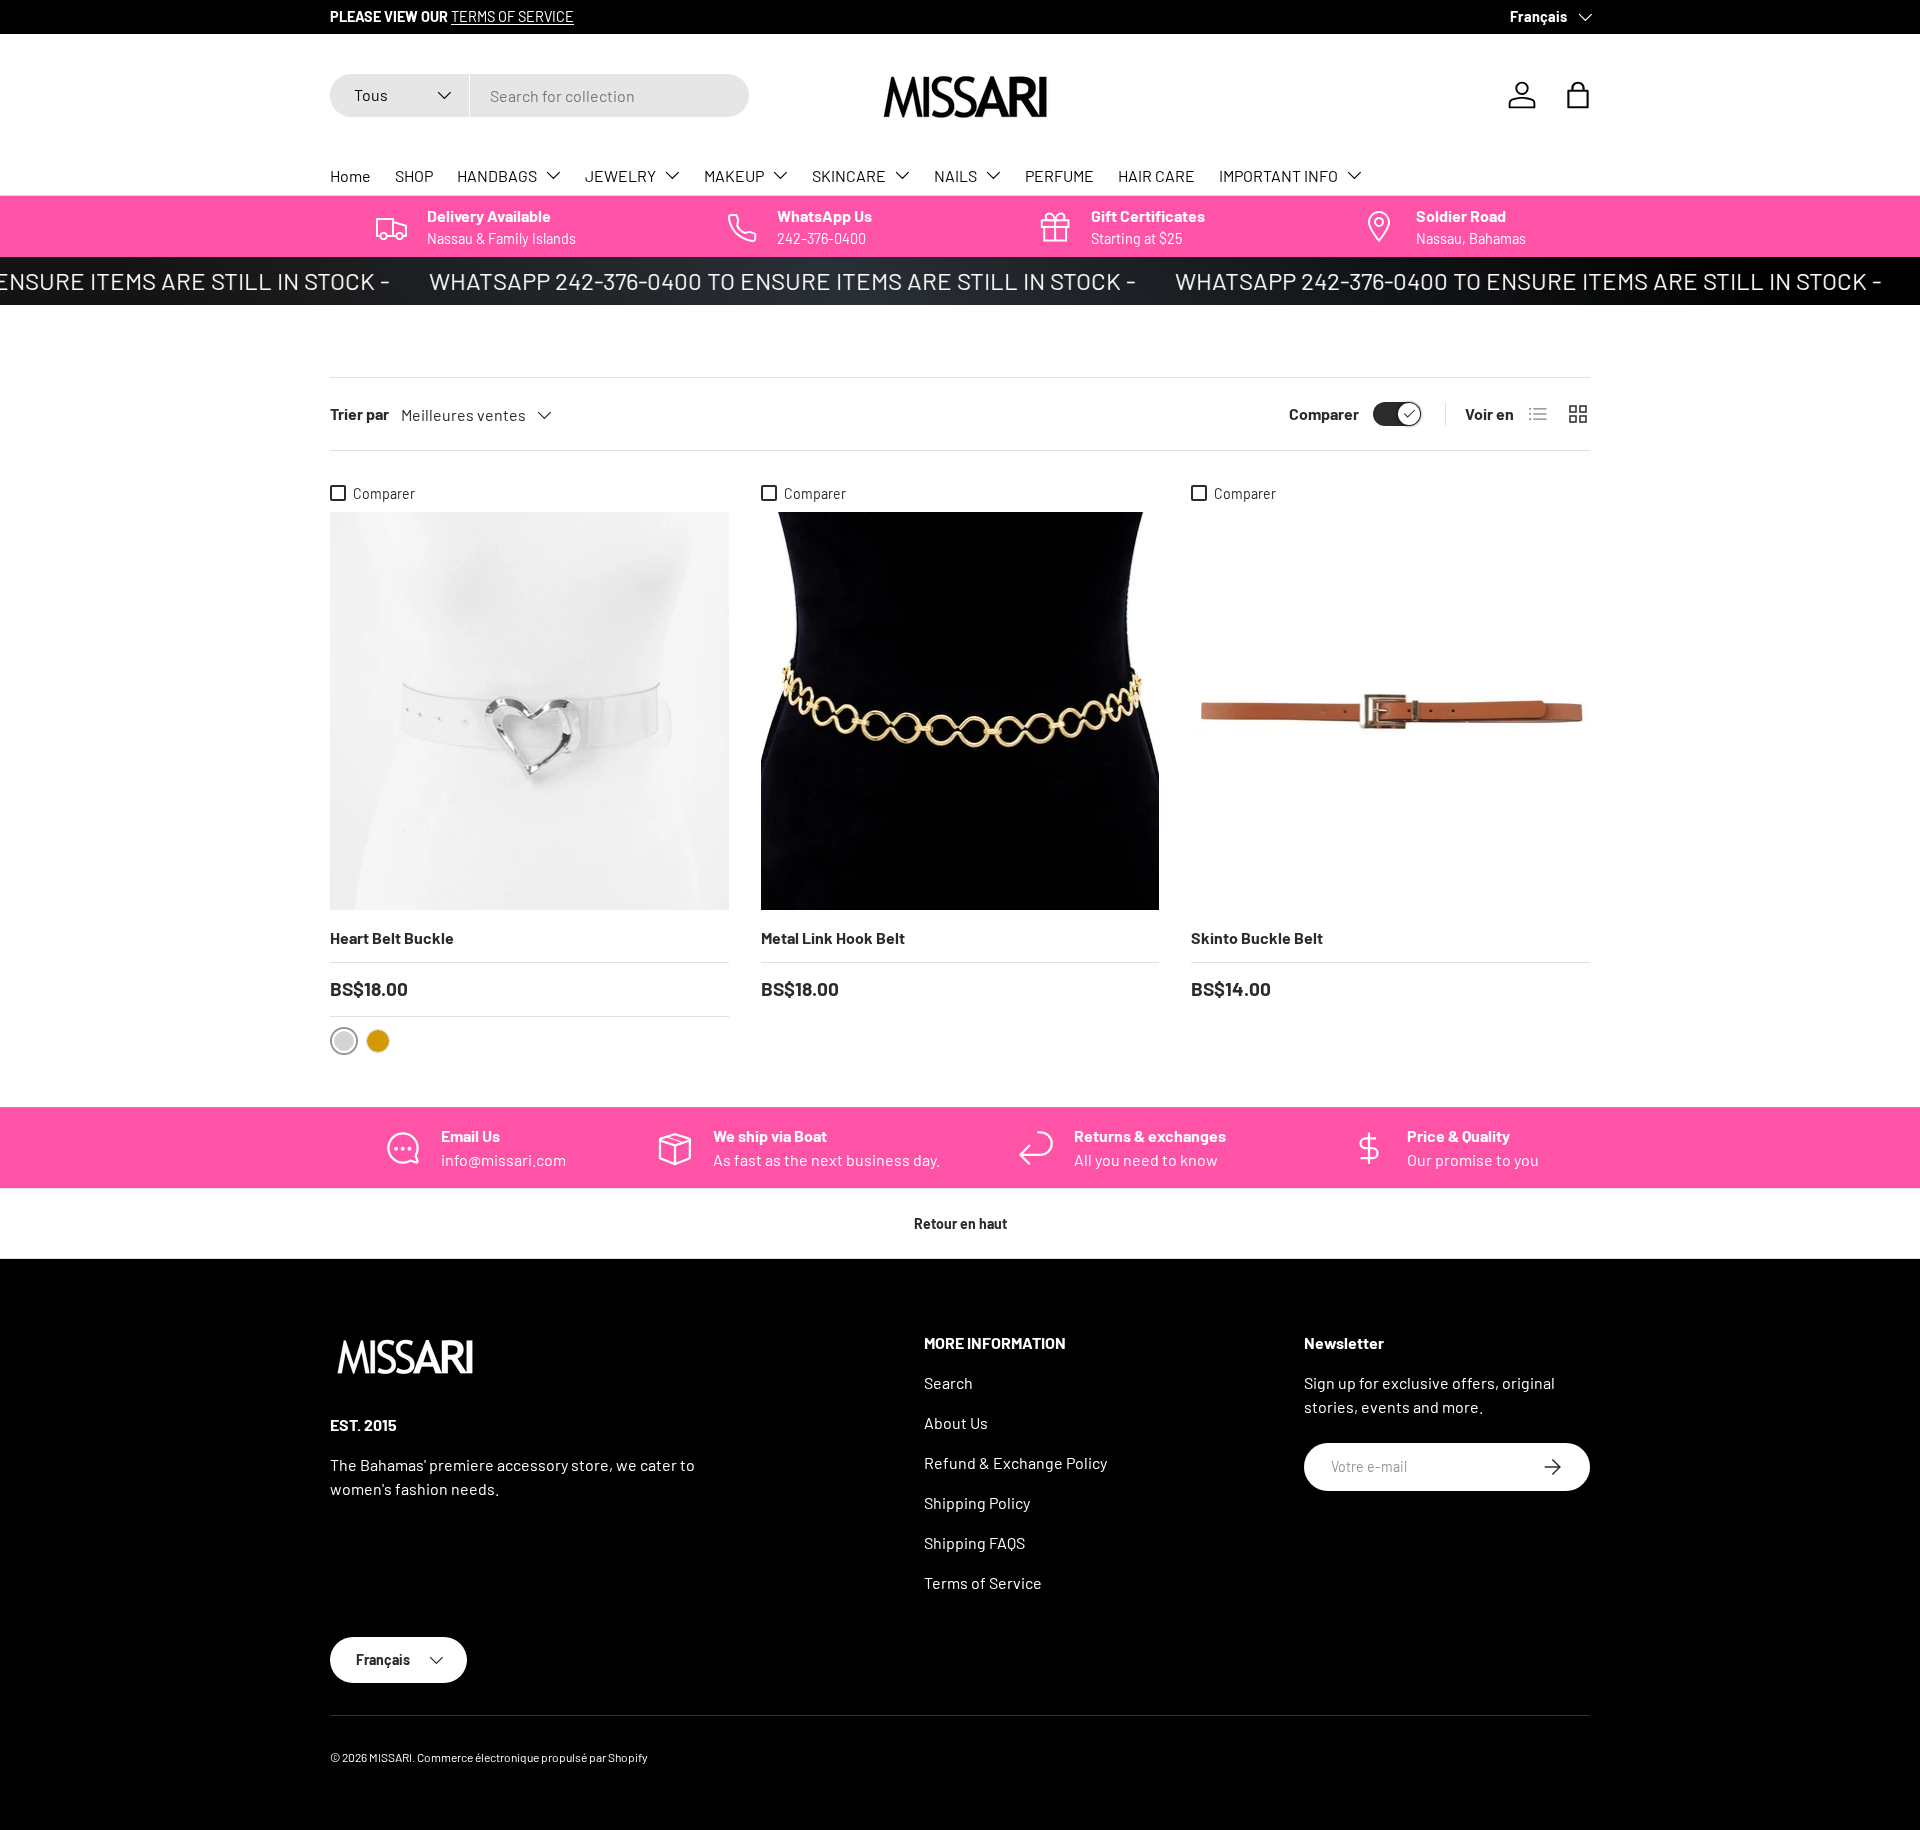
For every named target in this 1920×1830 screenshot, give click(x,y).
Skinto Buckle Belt (1257, 937)
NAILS (955, 175)
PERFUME (1059, 175)
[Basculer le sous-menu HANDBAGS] (553, 175)
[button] (1578, 95)
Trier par (359, 413)
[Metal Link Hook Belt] (960, 711)
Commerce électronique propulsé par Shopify (532, 1757)
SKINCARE (849, 175)
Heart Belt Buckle (392, 937)
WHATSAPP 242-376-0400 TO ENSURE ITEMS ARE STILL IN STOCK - (765, 280)
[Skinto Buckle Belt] (1390, 711)
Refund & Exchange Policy (1015, 1462)
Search (948, 1382)
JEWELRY (620, 175)
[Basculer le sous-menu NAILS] (993, 175)
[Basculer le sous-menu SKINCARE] (902, 175)
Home (350, 175)
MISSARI (390, 1757)
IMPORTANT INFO (1278, 175)
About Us (956, 1422)
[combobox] (539, 95)
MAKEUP (734, 175)
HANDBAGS (497, 175)
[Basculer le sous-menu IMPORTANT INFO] (1354, 175)
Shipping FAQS (974, 1542)
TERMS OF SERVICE (512, 16)
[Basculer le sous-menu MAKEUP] (780, 175)
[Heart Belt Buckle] (529, 711)
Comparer (1324, 413)
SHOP (414, 175)
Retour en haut (960, 1223)
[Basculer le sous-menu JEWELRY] (672, 175)
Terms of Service (983, 1582)
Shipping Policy (977, 1502)
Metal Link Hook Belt (833, 937)
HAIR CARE (1156, 175)
